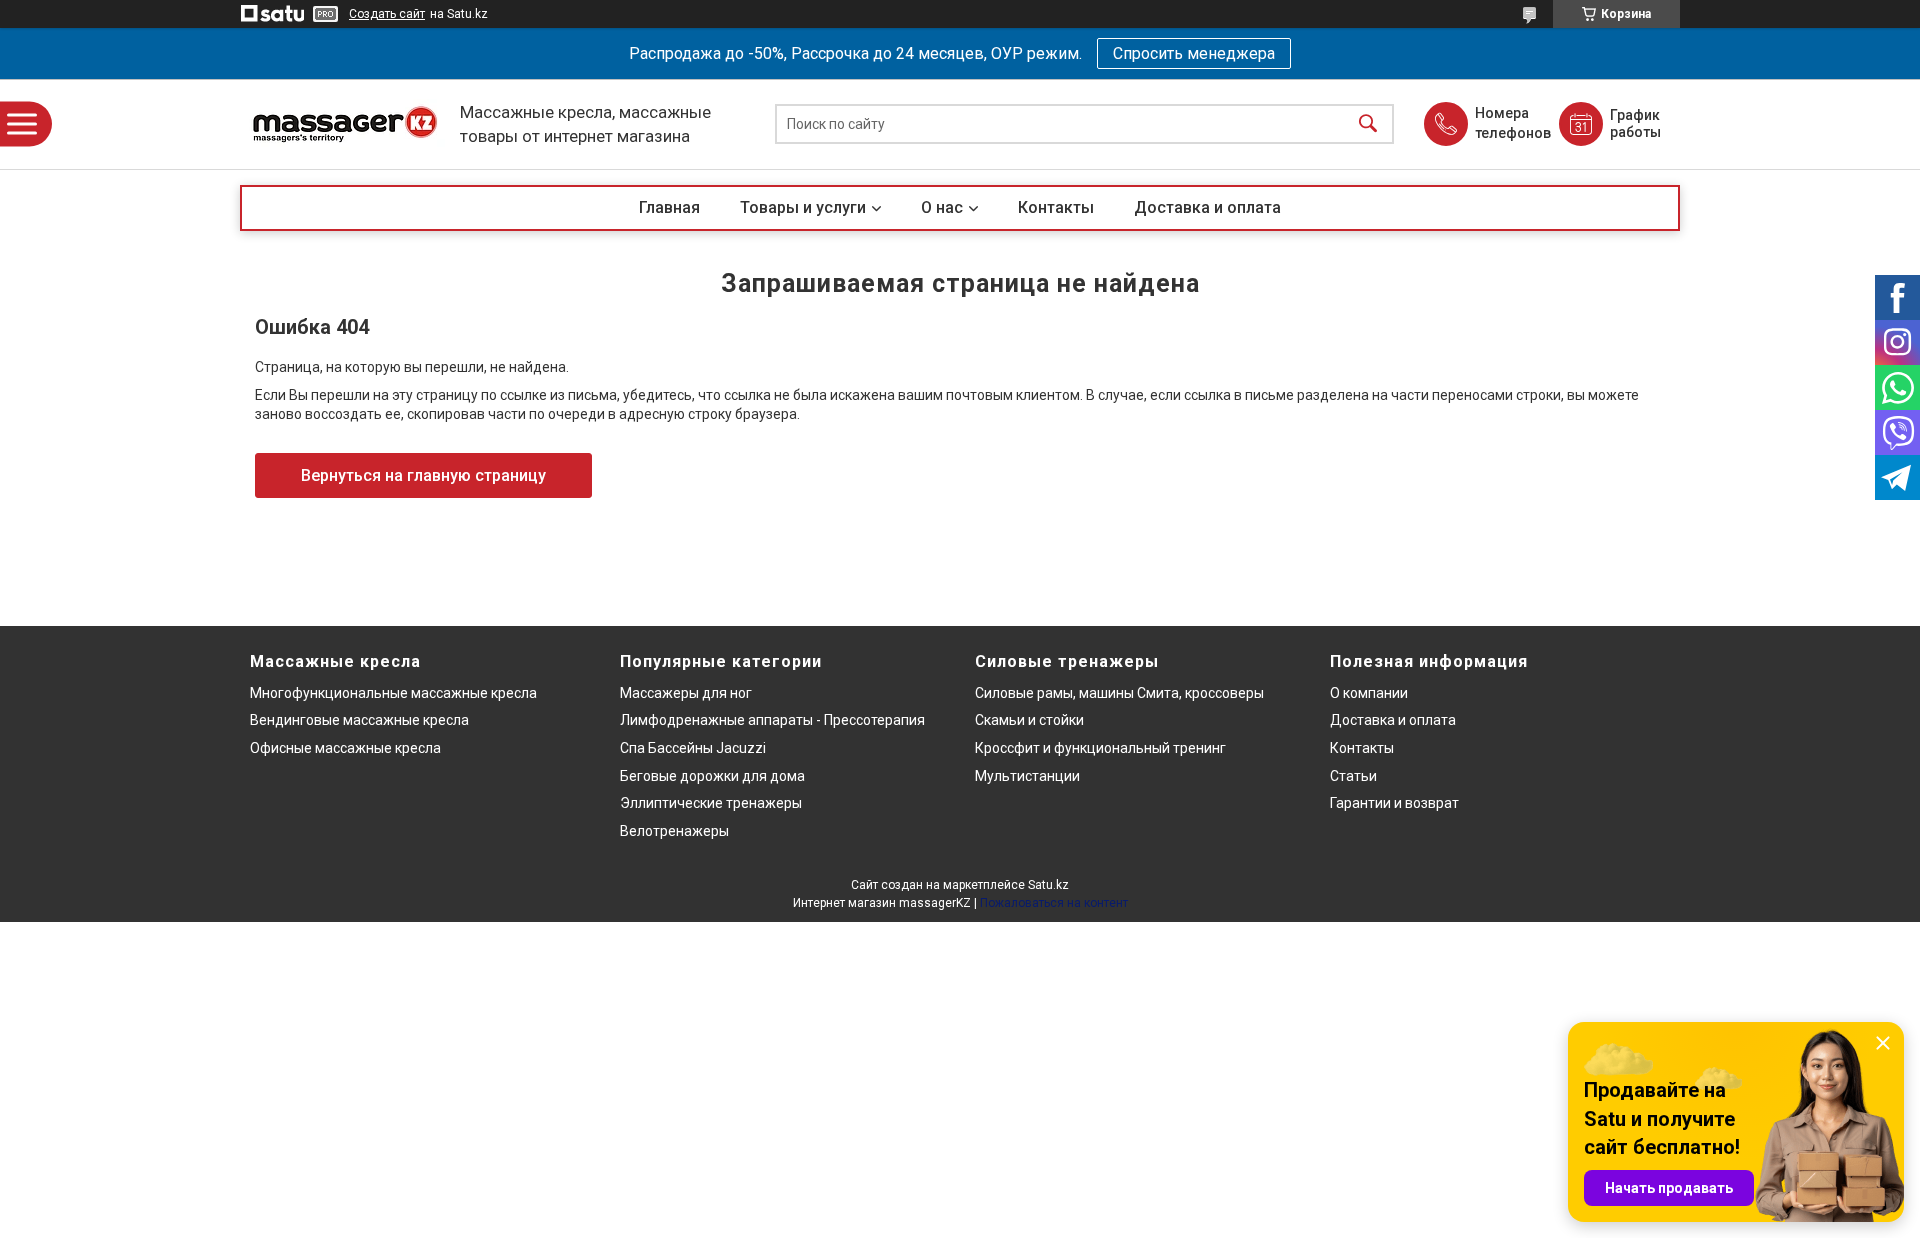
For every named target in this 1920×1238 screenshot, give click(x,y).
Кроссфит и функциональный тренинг (1100, 748)
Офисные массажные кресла (345, 748)
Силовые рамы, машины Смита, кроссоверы (1119, 693)
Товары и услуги (803, 207)
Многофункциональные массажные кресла (393, 693)
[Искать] (1368, 124)
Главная (669, 207)
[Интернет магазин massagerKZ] (345, 124)
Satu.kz (1048, 885)
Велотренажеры (674, 831)
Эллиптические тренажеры (711, 803)
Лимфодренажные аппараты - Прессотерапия (772, 720)
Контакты (1056, 207)
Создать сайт (387, 14)
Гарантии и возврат (1394, 803)
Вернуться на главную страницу (423, 475)
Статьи (1353, 776)
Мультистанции (1027, 776)
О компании (1369, 693)
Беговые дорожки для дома (712, 776)
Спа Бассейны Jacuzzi (693, 748)
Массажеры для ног (686, 693)
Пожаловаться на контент (1054, 903)
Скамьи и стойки (1029, 720)
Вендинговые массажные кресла (359, 720)
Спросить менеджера (1194, 53)
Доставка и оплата (1207, 207)
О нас (942, 207)
